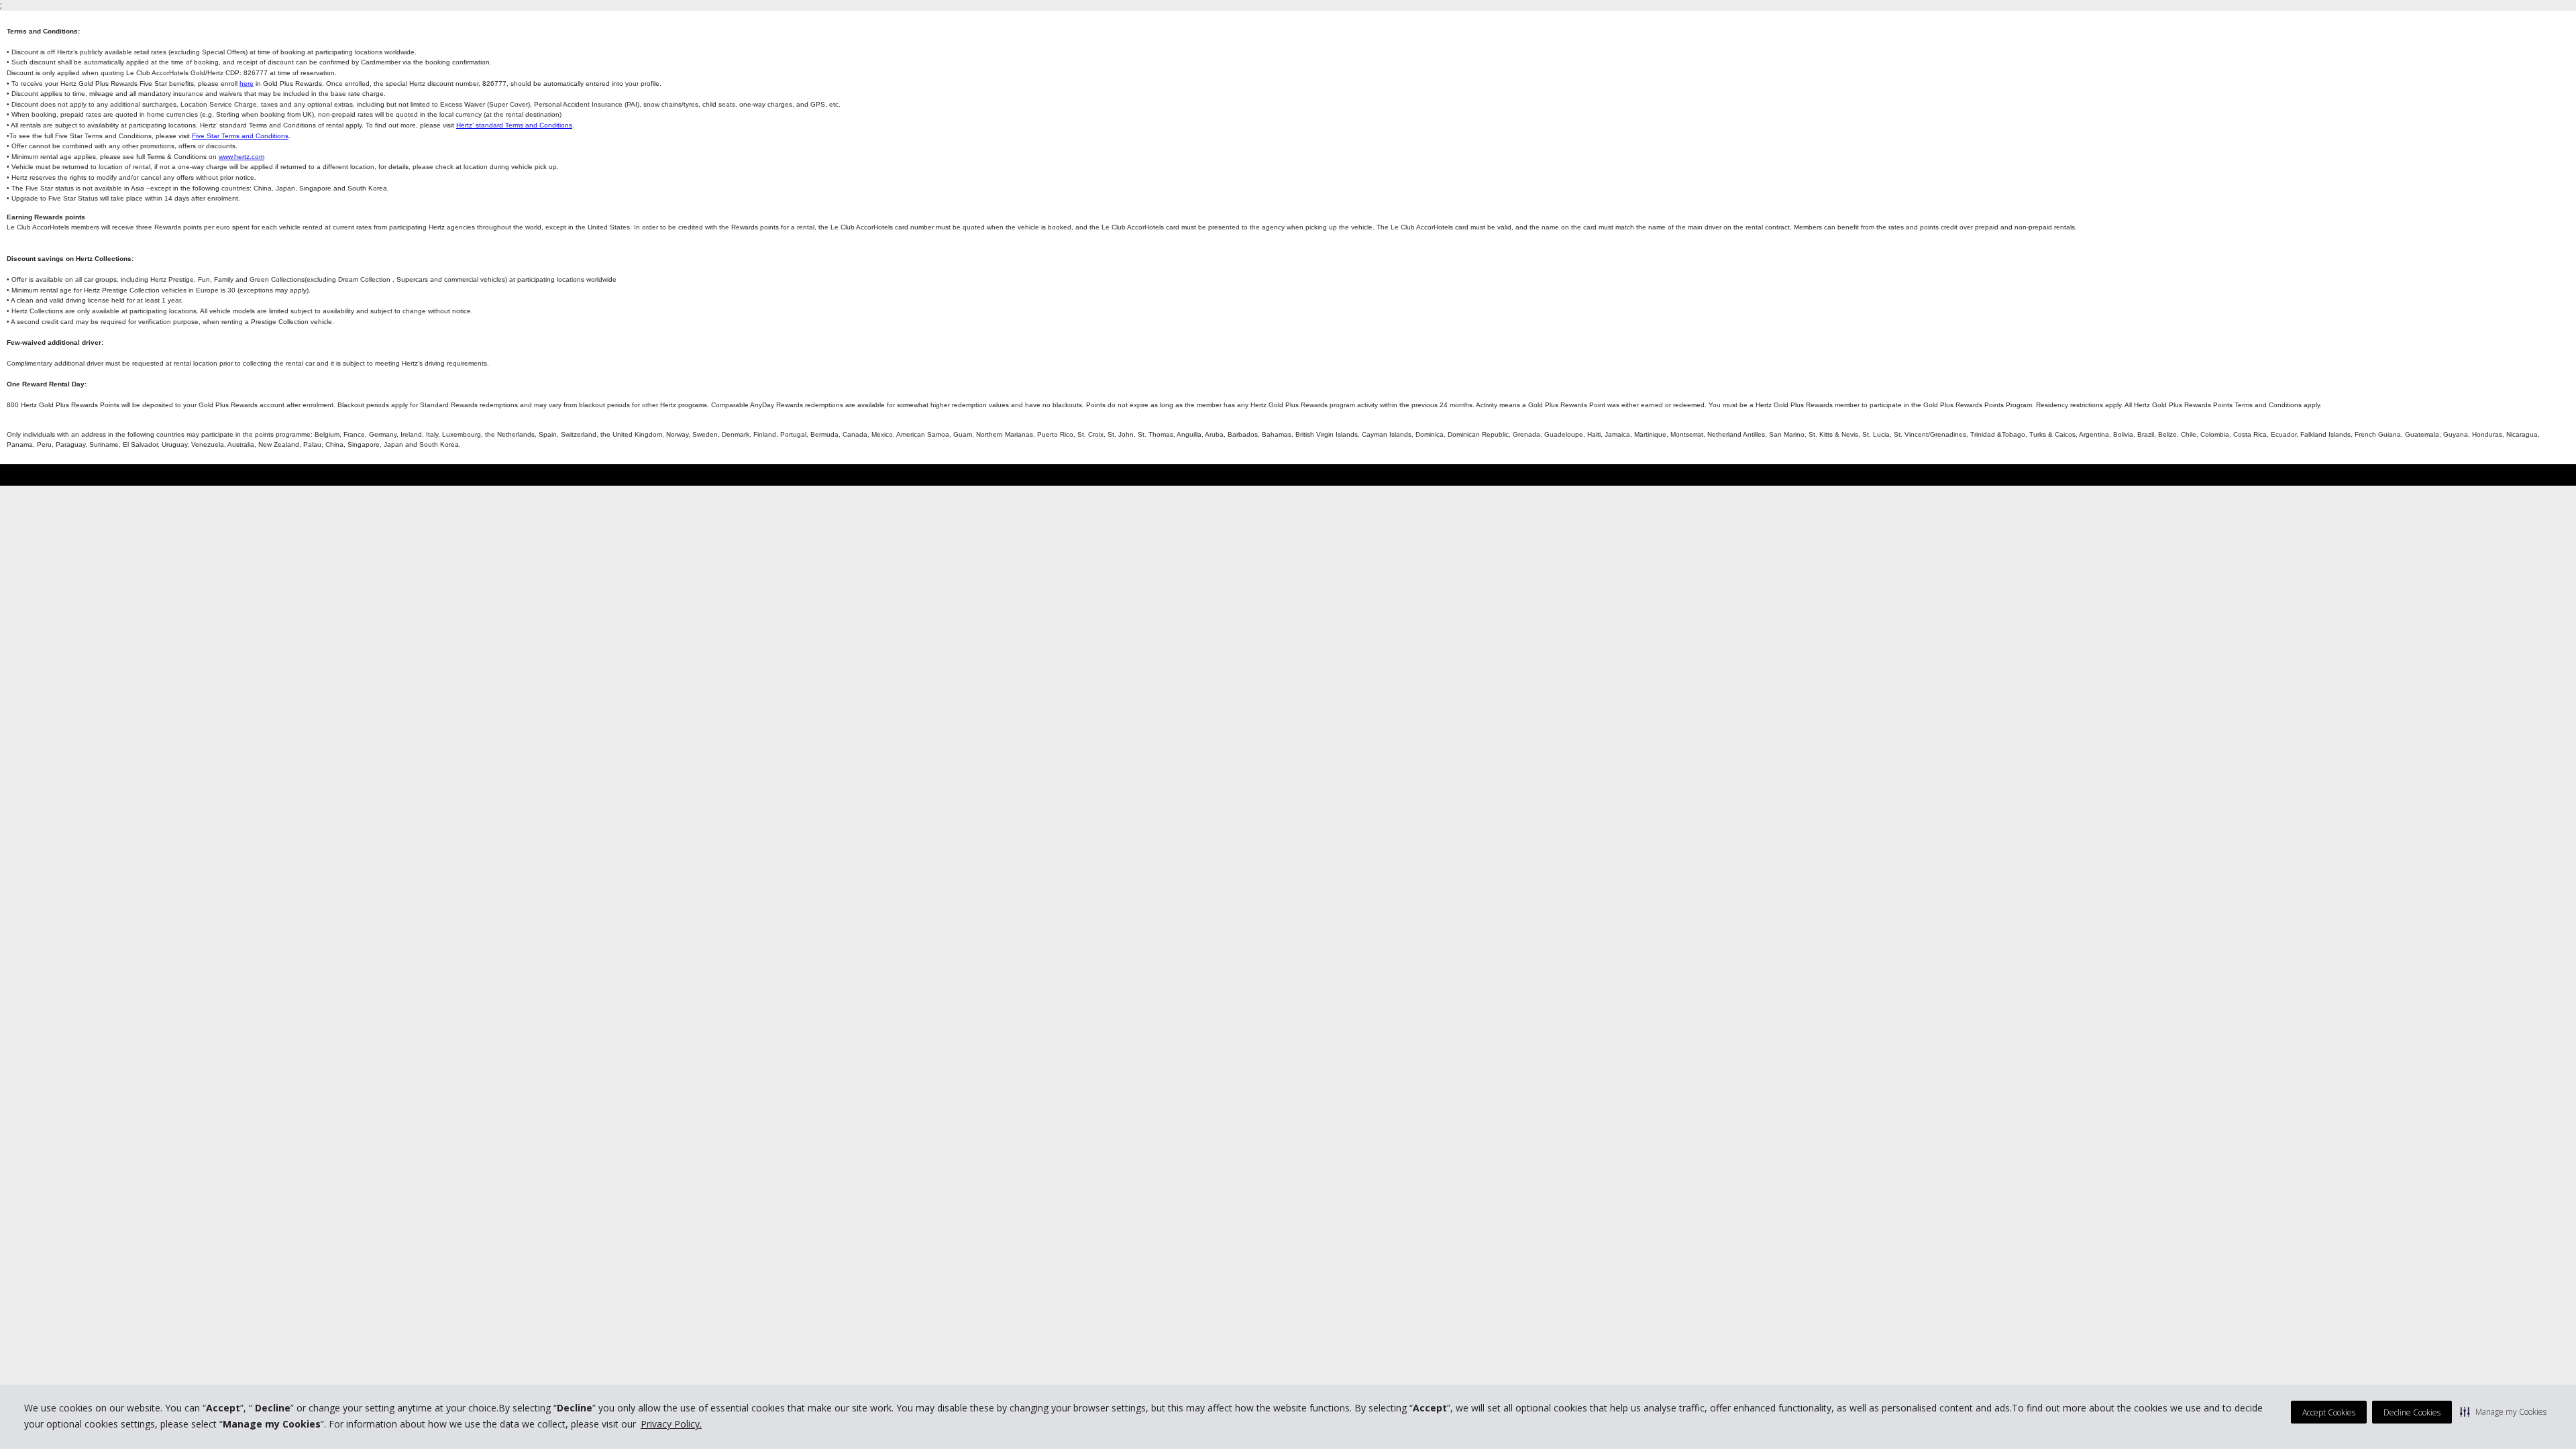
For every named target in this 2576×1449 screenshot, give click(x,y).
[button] (2503, 1411)
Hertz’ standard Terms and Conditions (514, 125)
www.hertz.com (241, 157)
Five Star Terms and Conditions (240, 136)
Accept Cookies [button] (2329, 1412)
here (247, 84)
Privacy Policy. (671, 1424)
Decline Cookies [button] (2412, 1412)
